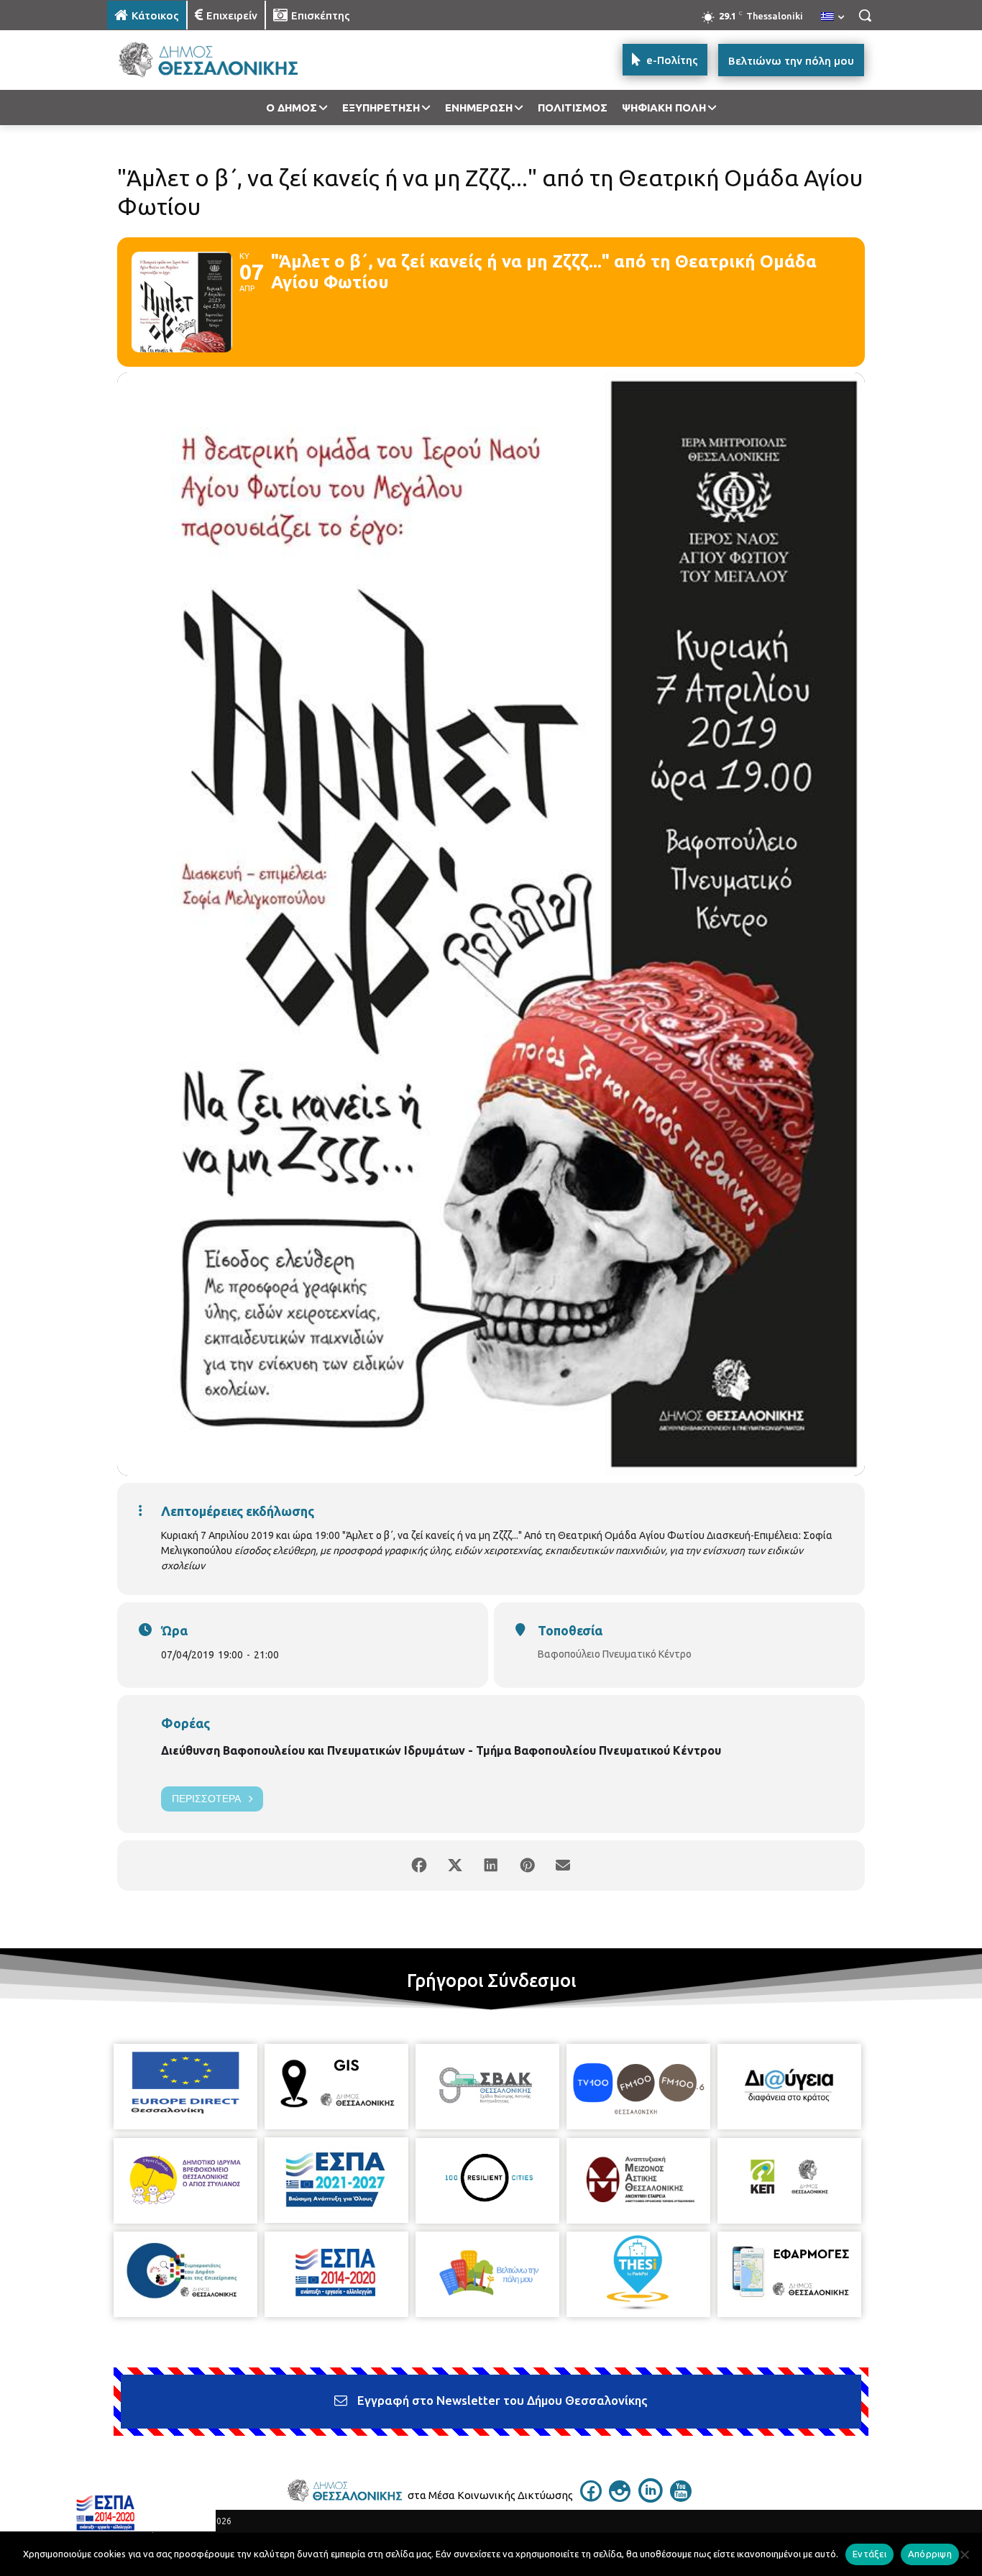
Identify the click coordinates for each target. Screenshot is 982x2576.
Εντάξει (869, 2554)
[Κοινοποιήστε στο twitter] (455, 1865)
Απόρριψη (930, 2554)
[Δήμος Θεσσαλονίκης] (222, 60)
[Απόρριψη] (964, 2554)
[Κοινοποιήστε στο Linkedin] (491, 1865)
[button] (865, 15)
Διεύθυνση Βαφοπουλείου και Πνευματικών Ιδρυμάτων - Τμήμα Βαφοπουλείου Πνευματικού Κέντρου (441, 1750)
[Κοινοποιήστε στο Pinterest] (527, 1865)
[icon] (591, 2498)
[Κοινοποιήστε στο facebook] (419, 1865)
